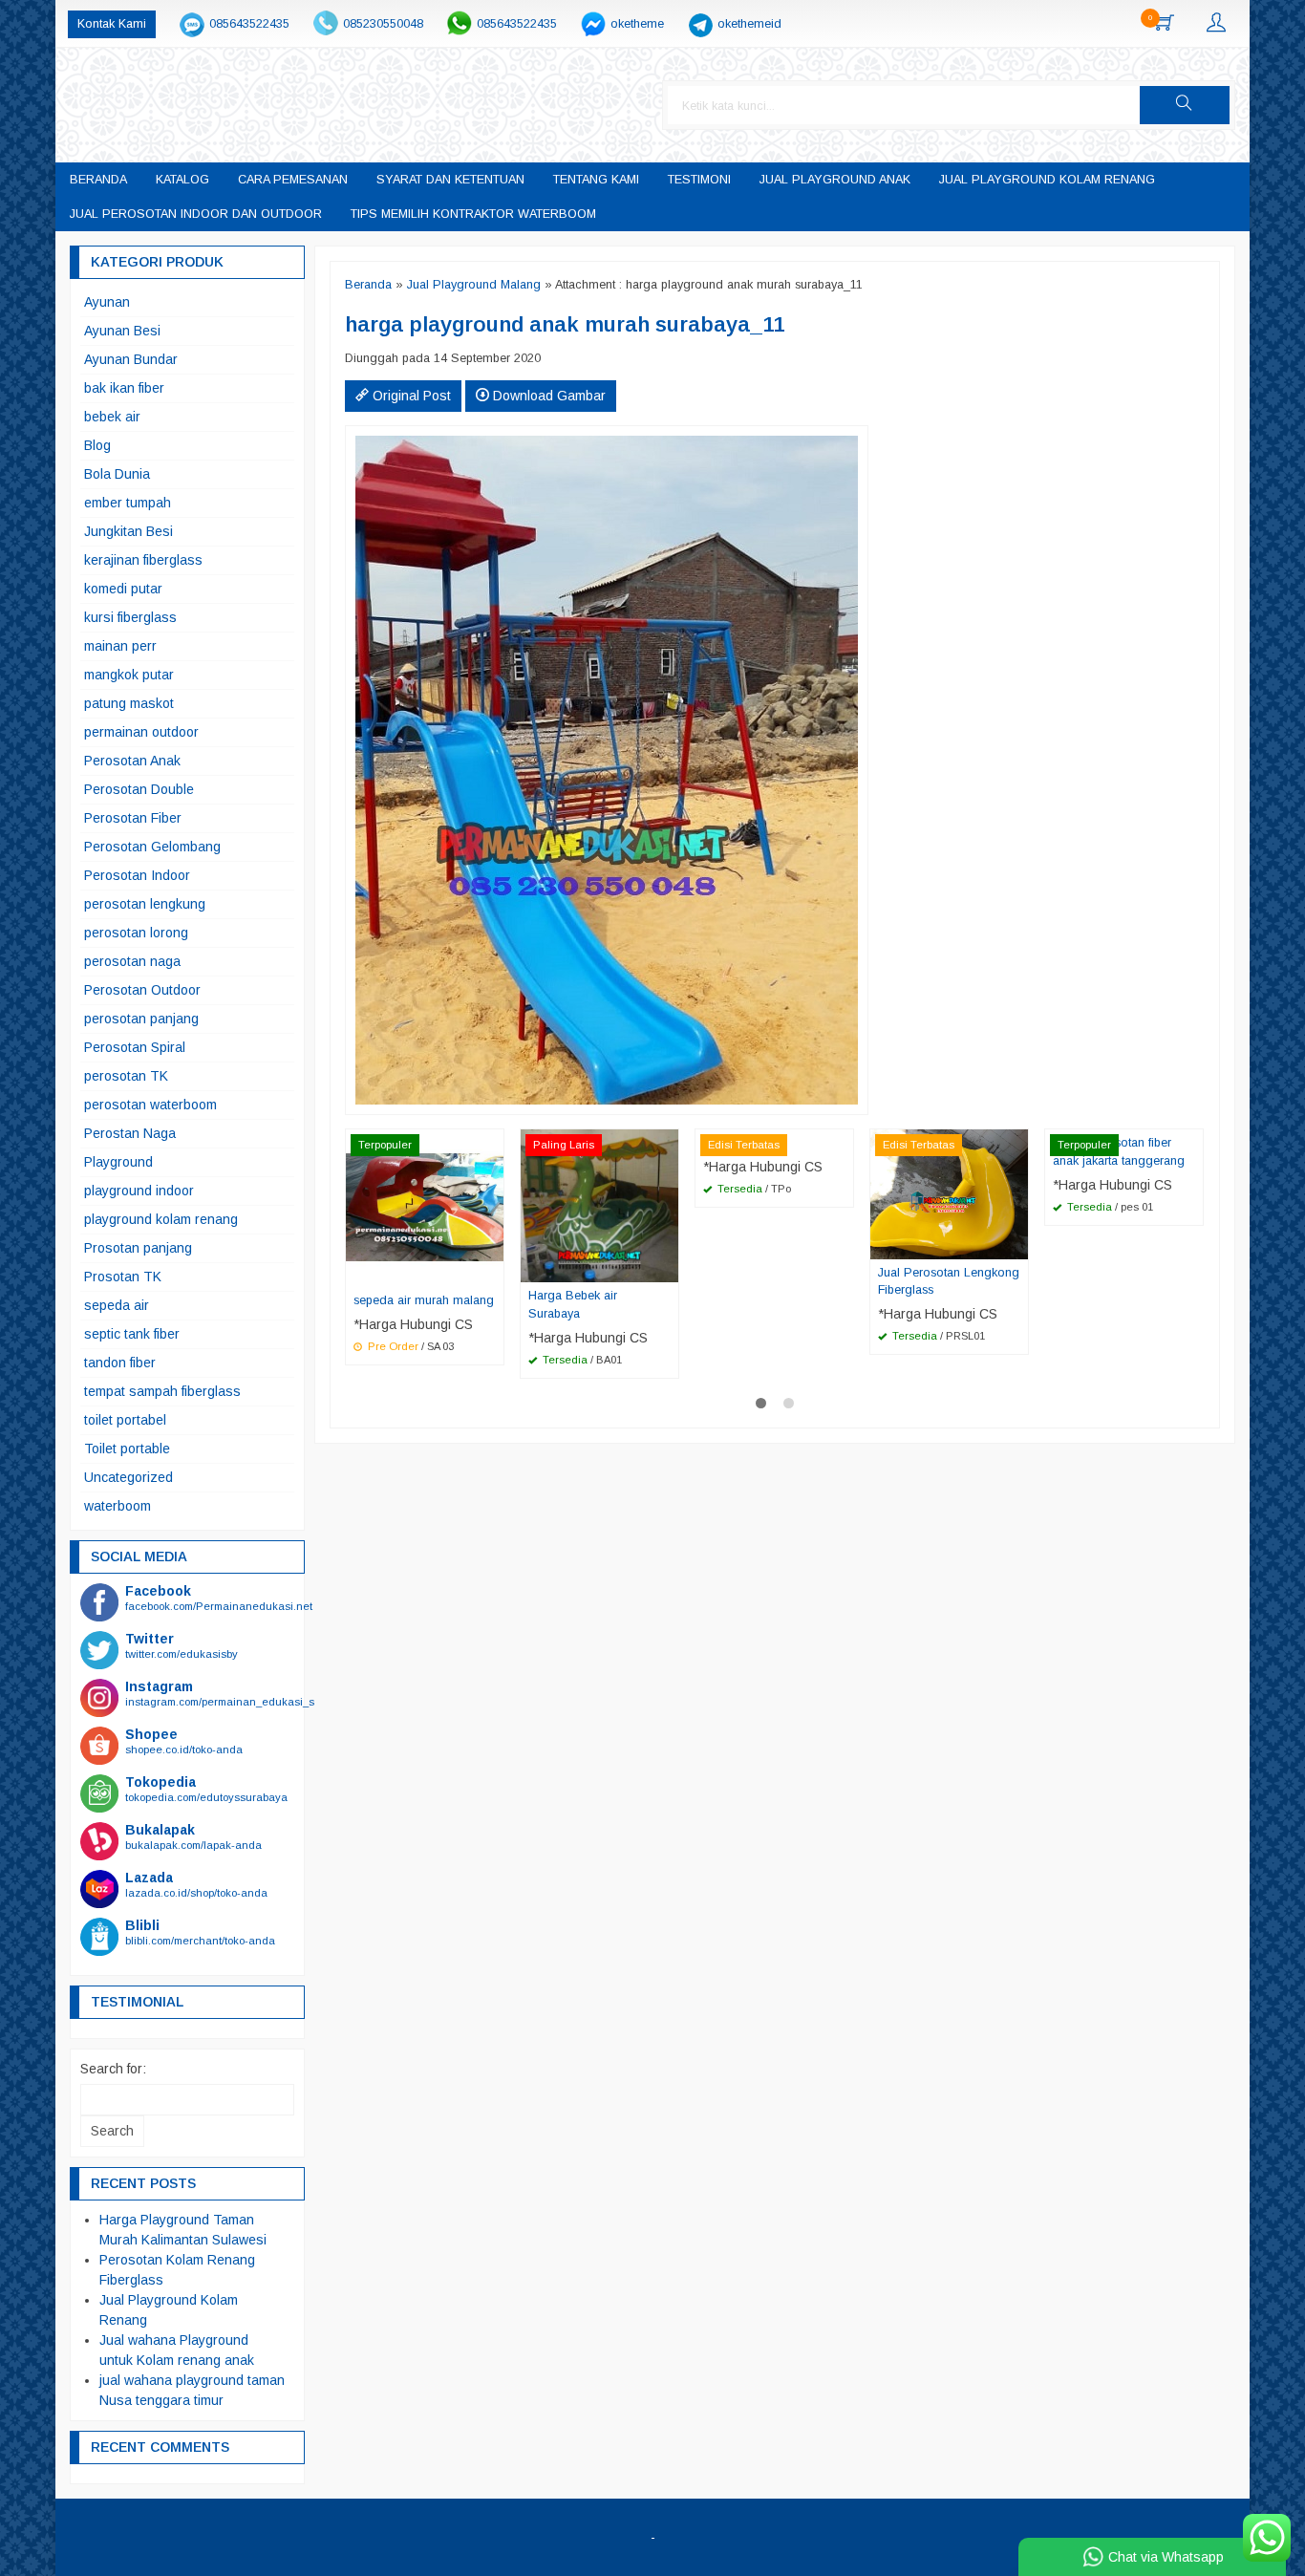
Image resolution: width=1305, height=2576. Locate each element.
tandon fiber (120, 1363)
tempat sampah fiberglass (162, 1391)
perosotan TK (126, 1076)
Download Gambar (547, 396)
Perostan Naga (130, 1133)
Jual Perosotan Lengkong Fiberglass (949, 1282)
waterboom (118, 1506)
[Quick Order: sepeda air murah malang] (492, 1272)
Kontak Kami (112, 24)
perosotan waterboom (150, 1105)
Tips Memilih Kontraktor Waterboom (473, 214)
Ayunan (107, 302)
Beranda (98, 180)
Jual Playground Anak (835, 180)
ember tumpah (128, 503)
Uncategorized (128, 1477)
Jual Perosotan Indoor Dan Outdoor (196, 214)
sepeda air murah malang (424, 1300)
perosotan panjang (141, 1019)
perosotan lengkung (145, 904)
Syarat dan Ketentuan (450, 180)
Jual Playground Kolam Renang (1047, 180)
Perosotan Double (139, 789)
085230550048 (383, 24)
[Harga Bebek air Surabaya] (599, 1205)
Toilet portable (127, 1449)
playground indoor (139, 1191)
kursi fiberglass (130, 617)
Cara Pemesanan (293, 180)
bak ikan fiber (124, 388)
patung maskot (129, 703)
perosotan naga (132, 961)
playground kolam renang (161, 1219)
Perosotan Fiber (133, 818)
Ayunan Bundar (131, 359)
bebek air (112, 417)
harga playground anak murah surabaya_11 (565, 324)
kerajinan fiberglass (143, 560)
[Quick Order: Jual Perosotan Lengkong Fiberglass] (1016, 1244)
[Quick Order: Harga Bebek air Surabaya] (667, 1267)
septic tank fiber (132, 1334)
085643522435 (249, 24)
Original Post (410, 396)
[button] (1185, 105)
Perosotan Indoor (137, 875)
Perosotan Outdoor (142, 990)
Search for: (113, 2069)
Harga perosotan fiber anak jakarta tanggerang (1119, 1152)
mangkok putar (129, 675)
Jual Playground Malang (474, 285)
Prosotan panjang (138, 1248)
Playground (118, 1162)
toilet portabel (125, 1420)
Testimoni (699, 180)
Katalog (182, 180)
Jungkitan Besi (128, 531)
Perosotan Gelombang (152, 847)
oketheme (637, 24)
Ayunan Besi (122, 331)
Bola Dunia (117, 474)
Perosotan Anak (132, 761)
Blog (97, 445)
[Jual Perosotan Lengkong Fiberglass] (949, 1193)
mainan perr (120, 646)
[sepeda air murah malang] (425, 1207)
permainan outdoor (141, 732)
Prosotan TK (123, 1277)
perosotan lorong (136, 933)
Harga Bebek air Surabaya (573, 1305)
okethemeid (749, 24)
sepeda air (117, 1305)
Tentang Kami (596, 180)
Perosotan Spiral (135, 1047)
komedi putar (123, 589)
